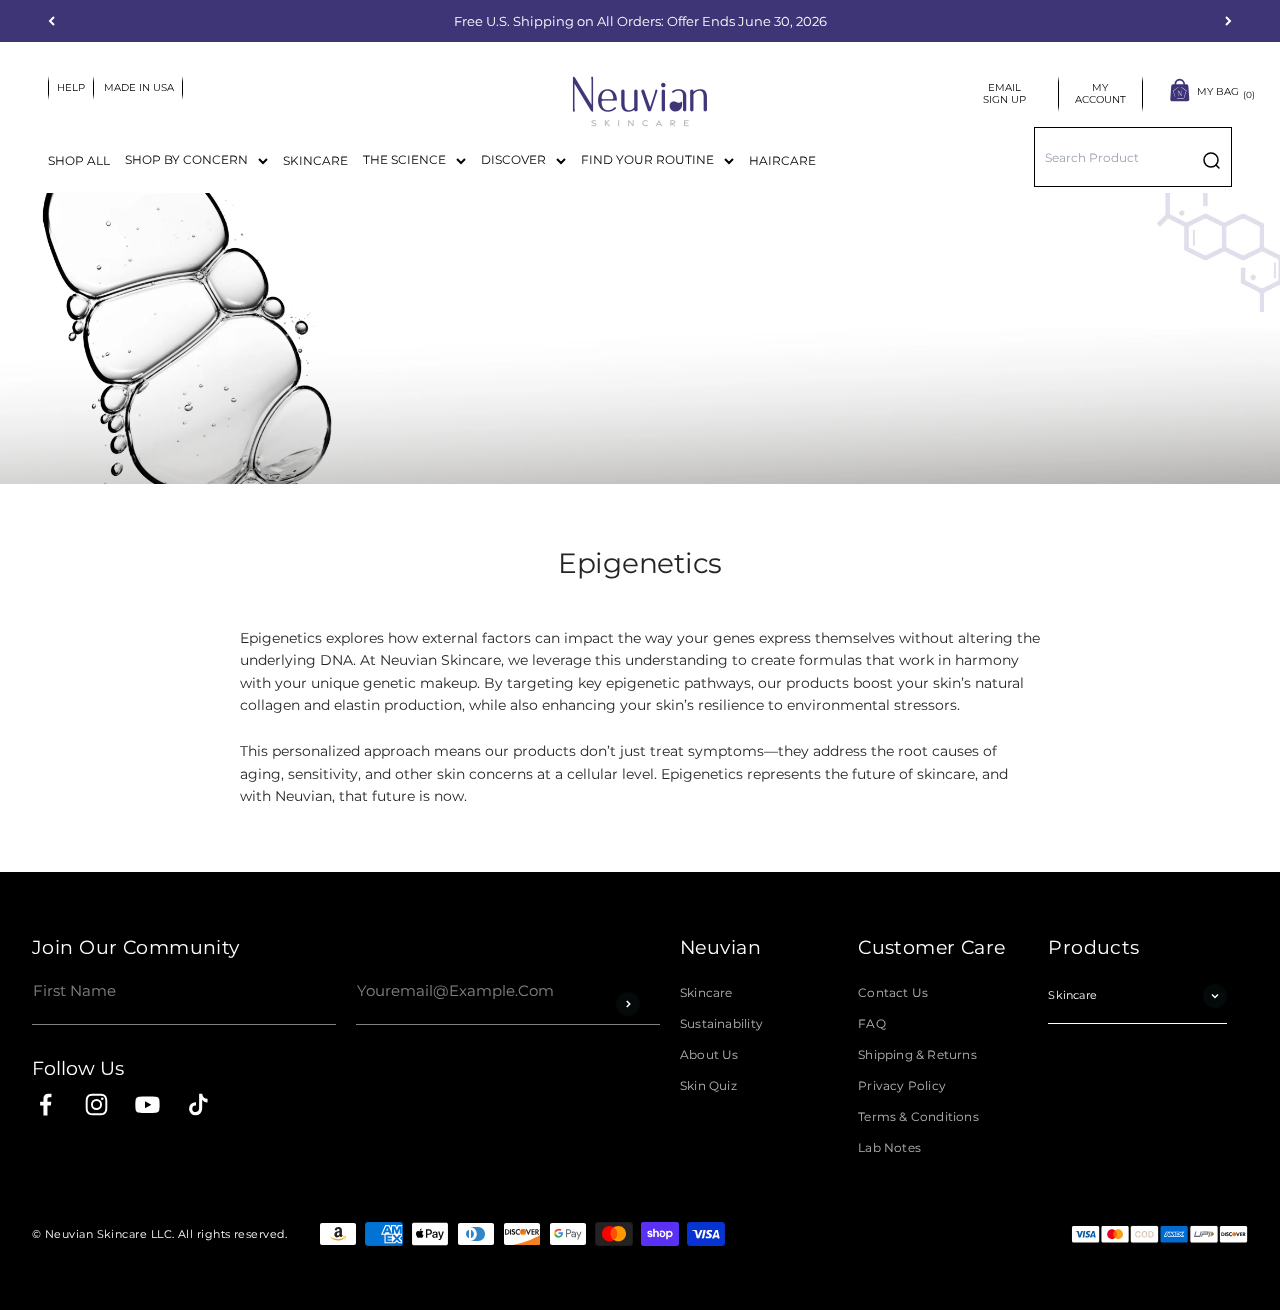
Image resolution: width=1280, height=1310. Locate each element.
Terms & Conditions (918, 1117)
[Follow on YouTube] (147, 1104)
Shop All (79, 160)
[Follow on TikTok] (198, 1104)
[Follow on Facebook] (45, 1104)
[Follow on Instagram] (96, 1104)
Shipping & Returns (917, 1055)
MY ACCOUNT (1100, 94)
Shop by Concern (186, 159)
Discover (513, 159)
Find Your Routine (647, 159)
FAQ (872, 1024)
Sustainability (721, 1024)
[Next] (1228, 21)
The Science (404, 159)
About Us (709, 1055)
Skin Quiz (708, 1086)
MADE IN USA (139, 87)
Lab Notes (889, 1148)
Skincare (315, 160)
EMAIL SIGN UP (1008, 94)
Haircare (782, 160)
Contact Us (893, 993)
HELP (71, 87)
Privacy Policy (902, 1086)
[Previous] (51, 21)
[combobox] (1133, 157)
